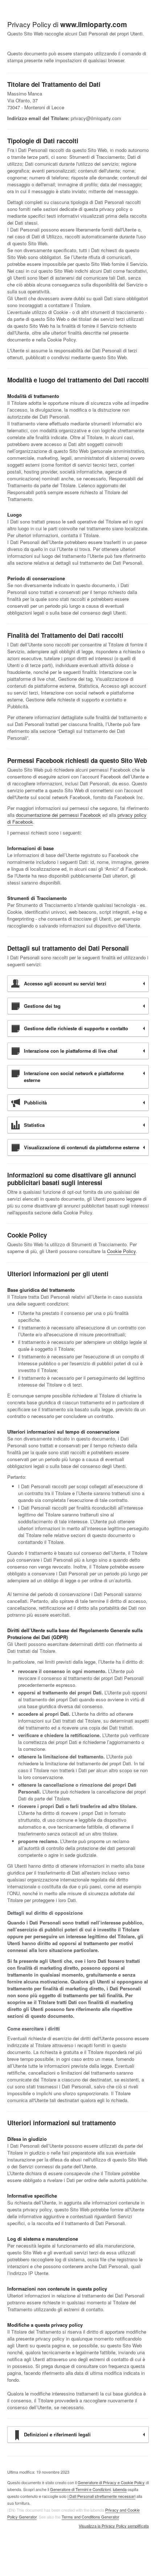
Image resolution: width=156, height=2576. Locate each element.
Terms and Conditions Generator (90, 2517)
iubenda (120, 2489)
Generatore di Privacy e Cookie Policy (111, 2482)
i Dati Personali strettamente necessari (101, 2496)
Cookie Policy (121, 1251)
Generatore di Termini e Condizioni (80, 2489)
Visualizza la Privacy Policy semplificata (114, 2526)
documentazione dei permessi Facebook (58, 815)
